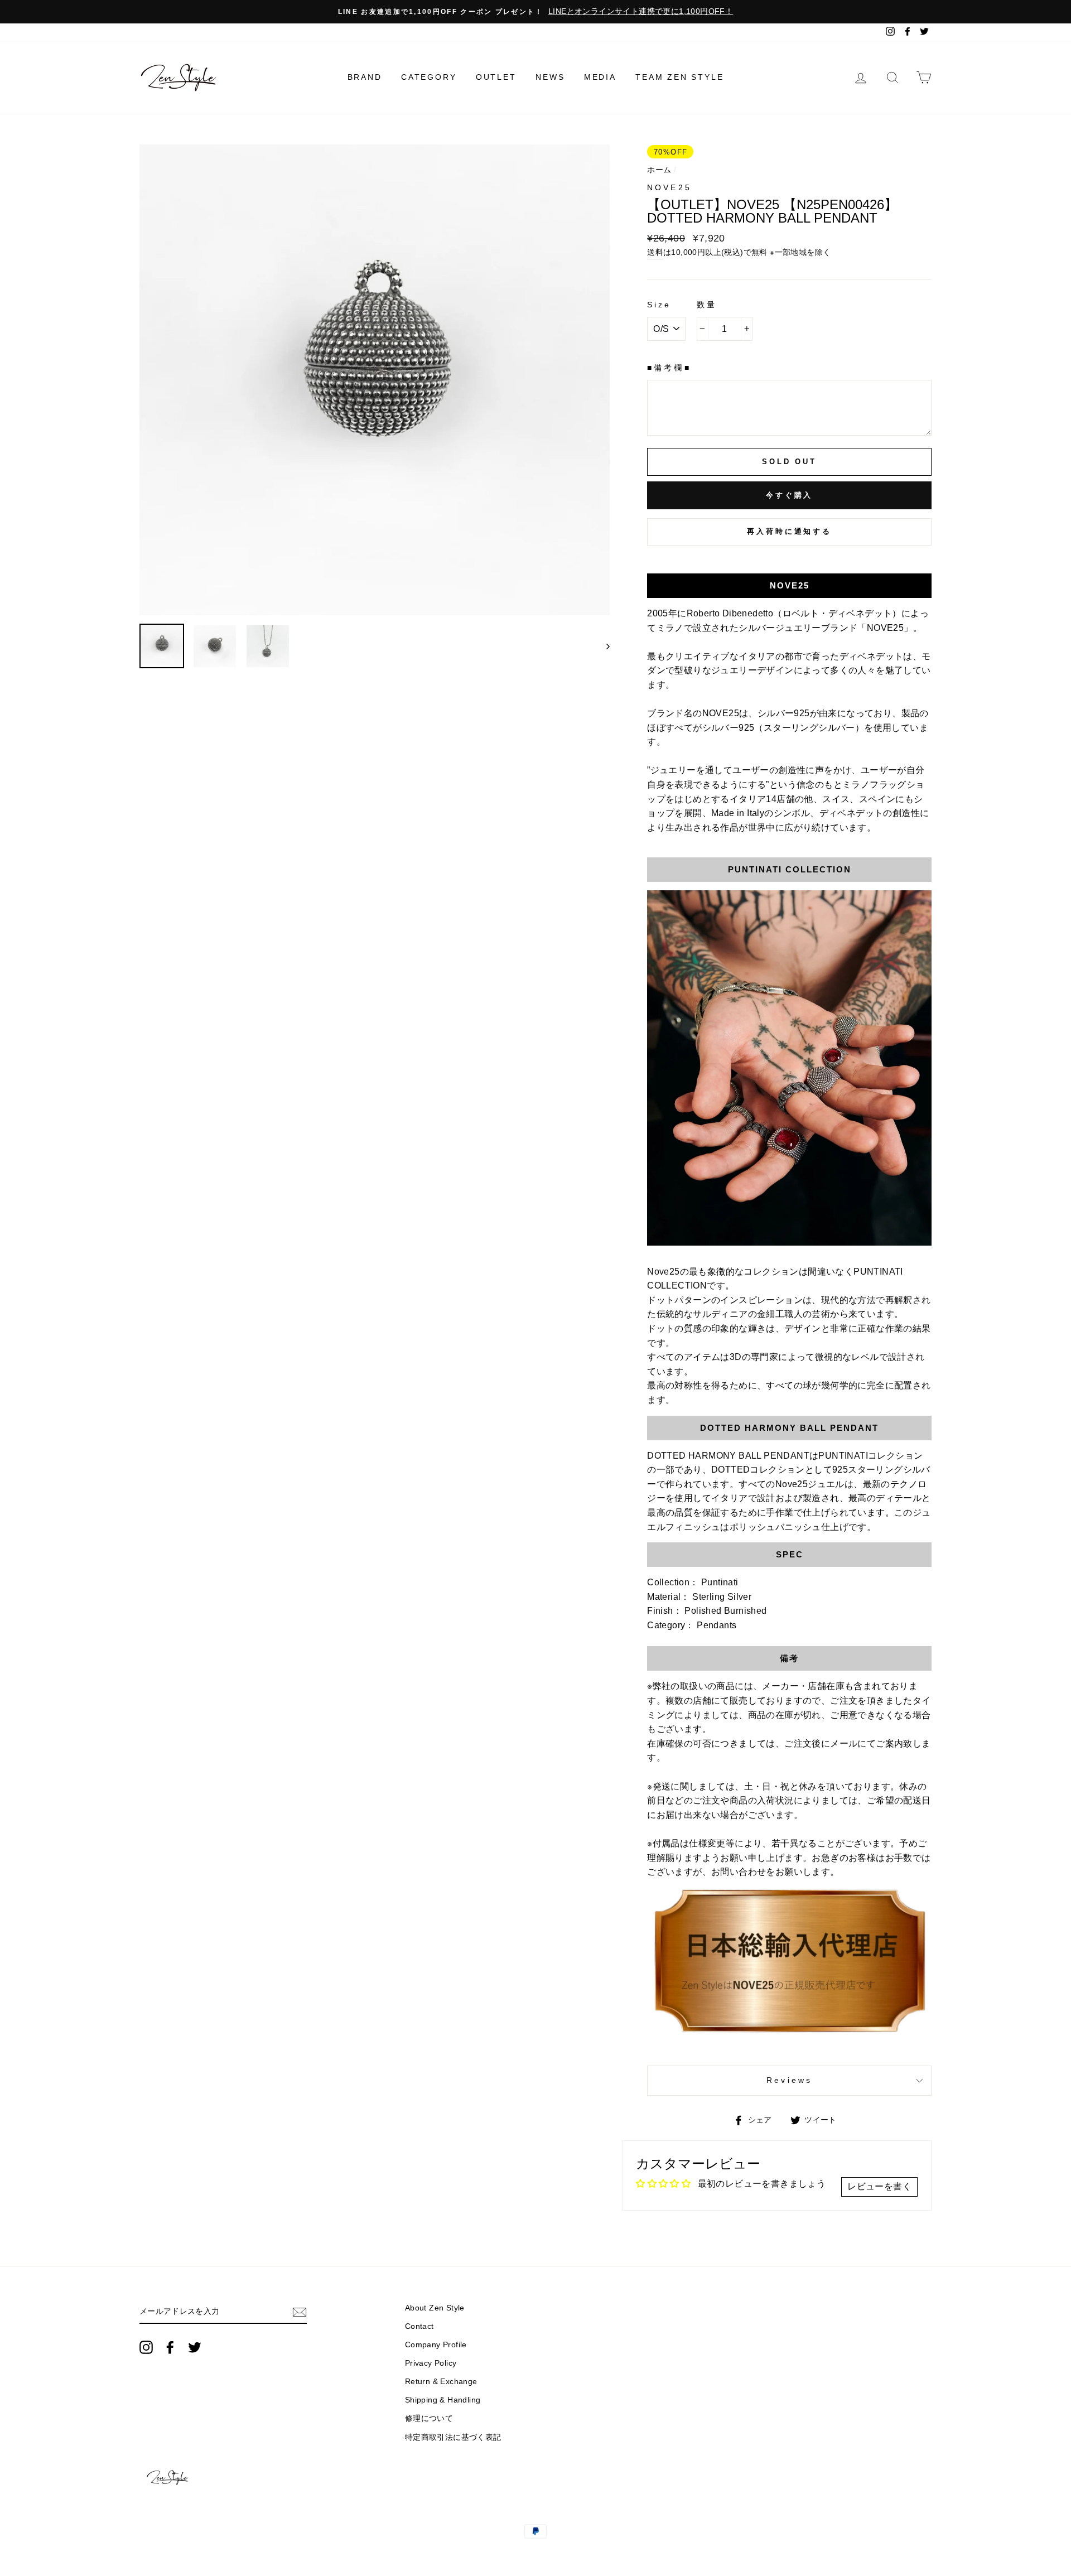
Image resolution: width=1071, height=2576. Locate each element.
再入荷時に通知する (789, 531)
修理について (429, 2418)
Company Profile (436, 2345)
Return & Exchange (441, 2382)
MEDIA (600, 77)
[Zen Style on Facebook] (170, 2347)
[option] (535, 12)
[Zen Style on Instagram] (146, 2347)
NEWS (550, 77)
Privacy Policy (431, 2363)
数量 (707, 305)
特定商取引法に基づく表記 (453, 2437)
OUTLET (496, 77)
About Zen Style (435, 2308)
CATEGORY (429, 77)
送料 (655, 252)
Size (659, 305)
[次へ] (603, 646)
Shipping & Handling (443, 2400)
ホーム (659, 170)
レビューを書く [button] (879, 2186)
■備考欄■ (669, 368)
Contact (419, 2326)
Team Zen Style (679, 77)
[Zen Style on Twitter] (195, 2347)
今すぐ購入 (790, 495)
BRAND (365, 77)
